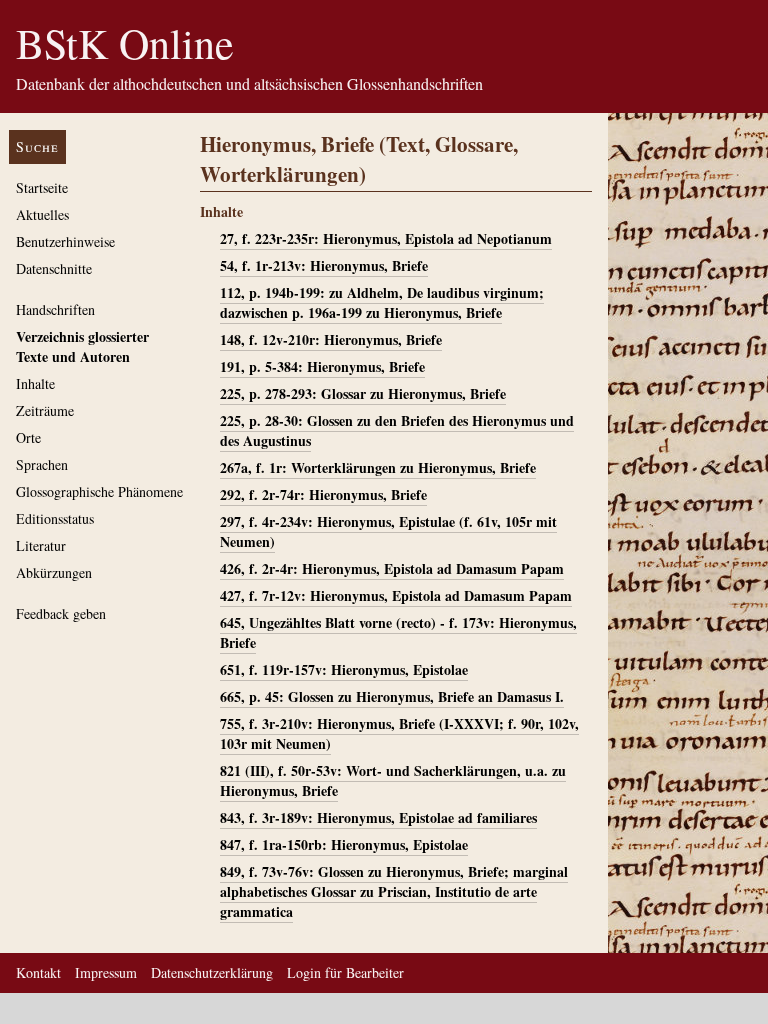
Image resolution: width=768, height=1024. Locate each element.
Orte (28, 437)
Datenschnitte (54, 268)
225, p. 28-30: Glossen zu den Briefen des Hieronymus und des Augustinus (397, 430)
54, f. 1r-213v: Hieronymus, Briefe (324, 265)
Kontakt (38, 972)
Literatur (41, 545)
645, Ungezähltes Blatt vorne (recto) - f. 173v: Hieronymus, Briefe (398, 632)
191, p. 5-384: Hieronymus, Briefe (322, 366)
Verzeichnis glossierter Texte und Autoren (82, 346)
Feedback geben (61, 613)
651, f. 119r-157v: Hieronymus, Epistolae (344, 669)
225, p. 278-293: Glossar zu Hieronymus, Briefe (363, 393)
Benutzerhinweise (65, 241)
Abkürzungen (54, 572)
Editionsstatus (55, 518)
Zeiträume (45, 410)
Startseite (42, 187)
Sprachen (42, 464)
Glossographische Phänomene (99, 491)
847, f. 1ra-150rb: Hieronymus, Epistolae (344, 844)
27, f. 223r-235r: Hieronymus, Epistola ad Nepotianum (386, 238)
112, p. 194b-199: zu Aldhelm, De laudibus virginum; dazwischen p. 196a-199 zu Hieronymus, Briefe (382, 302)
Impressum (106, 972)
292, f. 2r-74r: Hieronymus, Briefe (323, 494)
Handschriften (55, 309)
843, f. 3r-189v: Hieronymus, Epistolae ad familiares (378, 817)
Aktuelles (42, 214)
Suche (37, 146)
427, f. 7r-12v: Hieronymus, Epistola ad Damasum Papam (396, 595)
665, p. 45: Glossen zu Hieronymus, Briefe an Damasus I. (392, 696)
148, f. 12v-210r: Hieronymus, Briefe (331, 339)
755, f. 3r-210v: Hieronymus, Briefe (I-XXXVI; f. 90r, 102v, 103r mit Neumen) (399, 733)
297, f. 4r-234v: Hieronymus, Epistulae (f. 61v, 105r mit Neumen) (388, 531)
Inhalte (35, 383)
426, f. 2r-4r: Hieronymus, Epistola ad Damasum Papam (392, 568)
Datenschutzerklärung (212, 972)
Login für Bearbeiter (345, 972)
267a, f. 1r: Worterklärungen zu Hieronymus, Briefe (378, 467)
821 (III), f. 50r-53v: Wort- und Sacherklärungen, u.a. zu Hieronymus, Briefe (393, 780)
